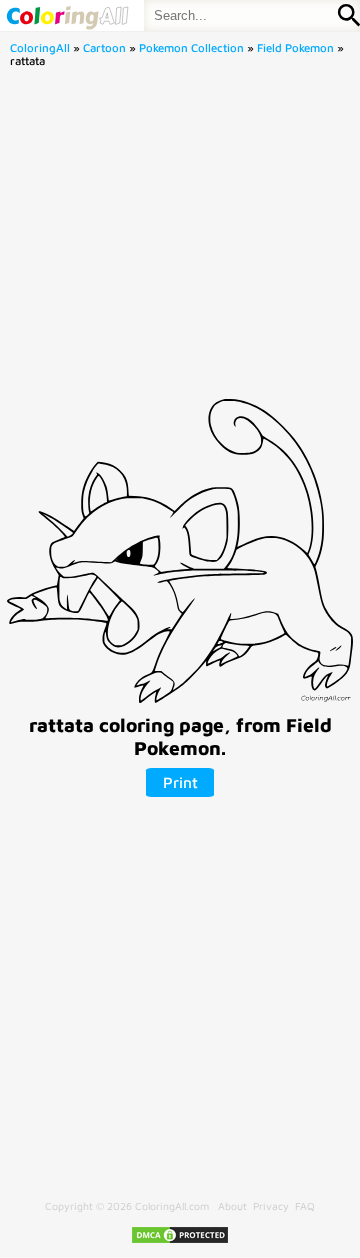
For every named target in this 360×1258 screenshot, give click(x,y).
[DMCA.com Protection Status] (180, 1241)
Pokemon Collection (191, 47)
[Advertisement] (180, 239)
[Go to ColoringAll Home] (67, 15)
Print (180, 782)
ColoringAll (40, 47)
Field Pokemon (295, 47)
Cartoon (104, 47)
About (232, 1206)
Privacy (271, 1206)
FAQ (305, 1206)
